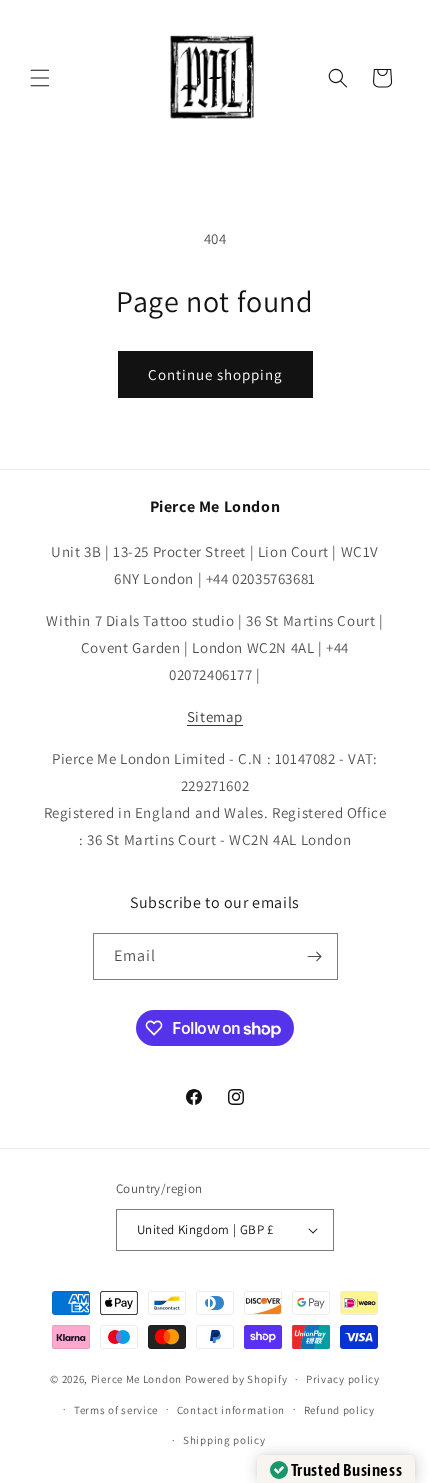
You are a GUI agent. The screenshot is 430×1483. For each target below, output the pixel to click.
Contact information (231, 1410)
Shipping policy (224, 1440)
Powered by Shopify (236, 1379)
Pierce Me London (136, 1379)
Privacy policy (343, 1379)
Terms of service (116, 1410)
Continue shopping (215, 374)
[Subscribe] (315, 956)
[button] (40, 78)
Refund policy (339, 1410)
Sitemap (215, 716)
